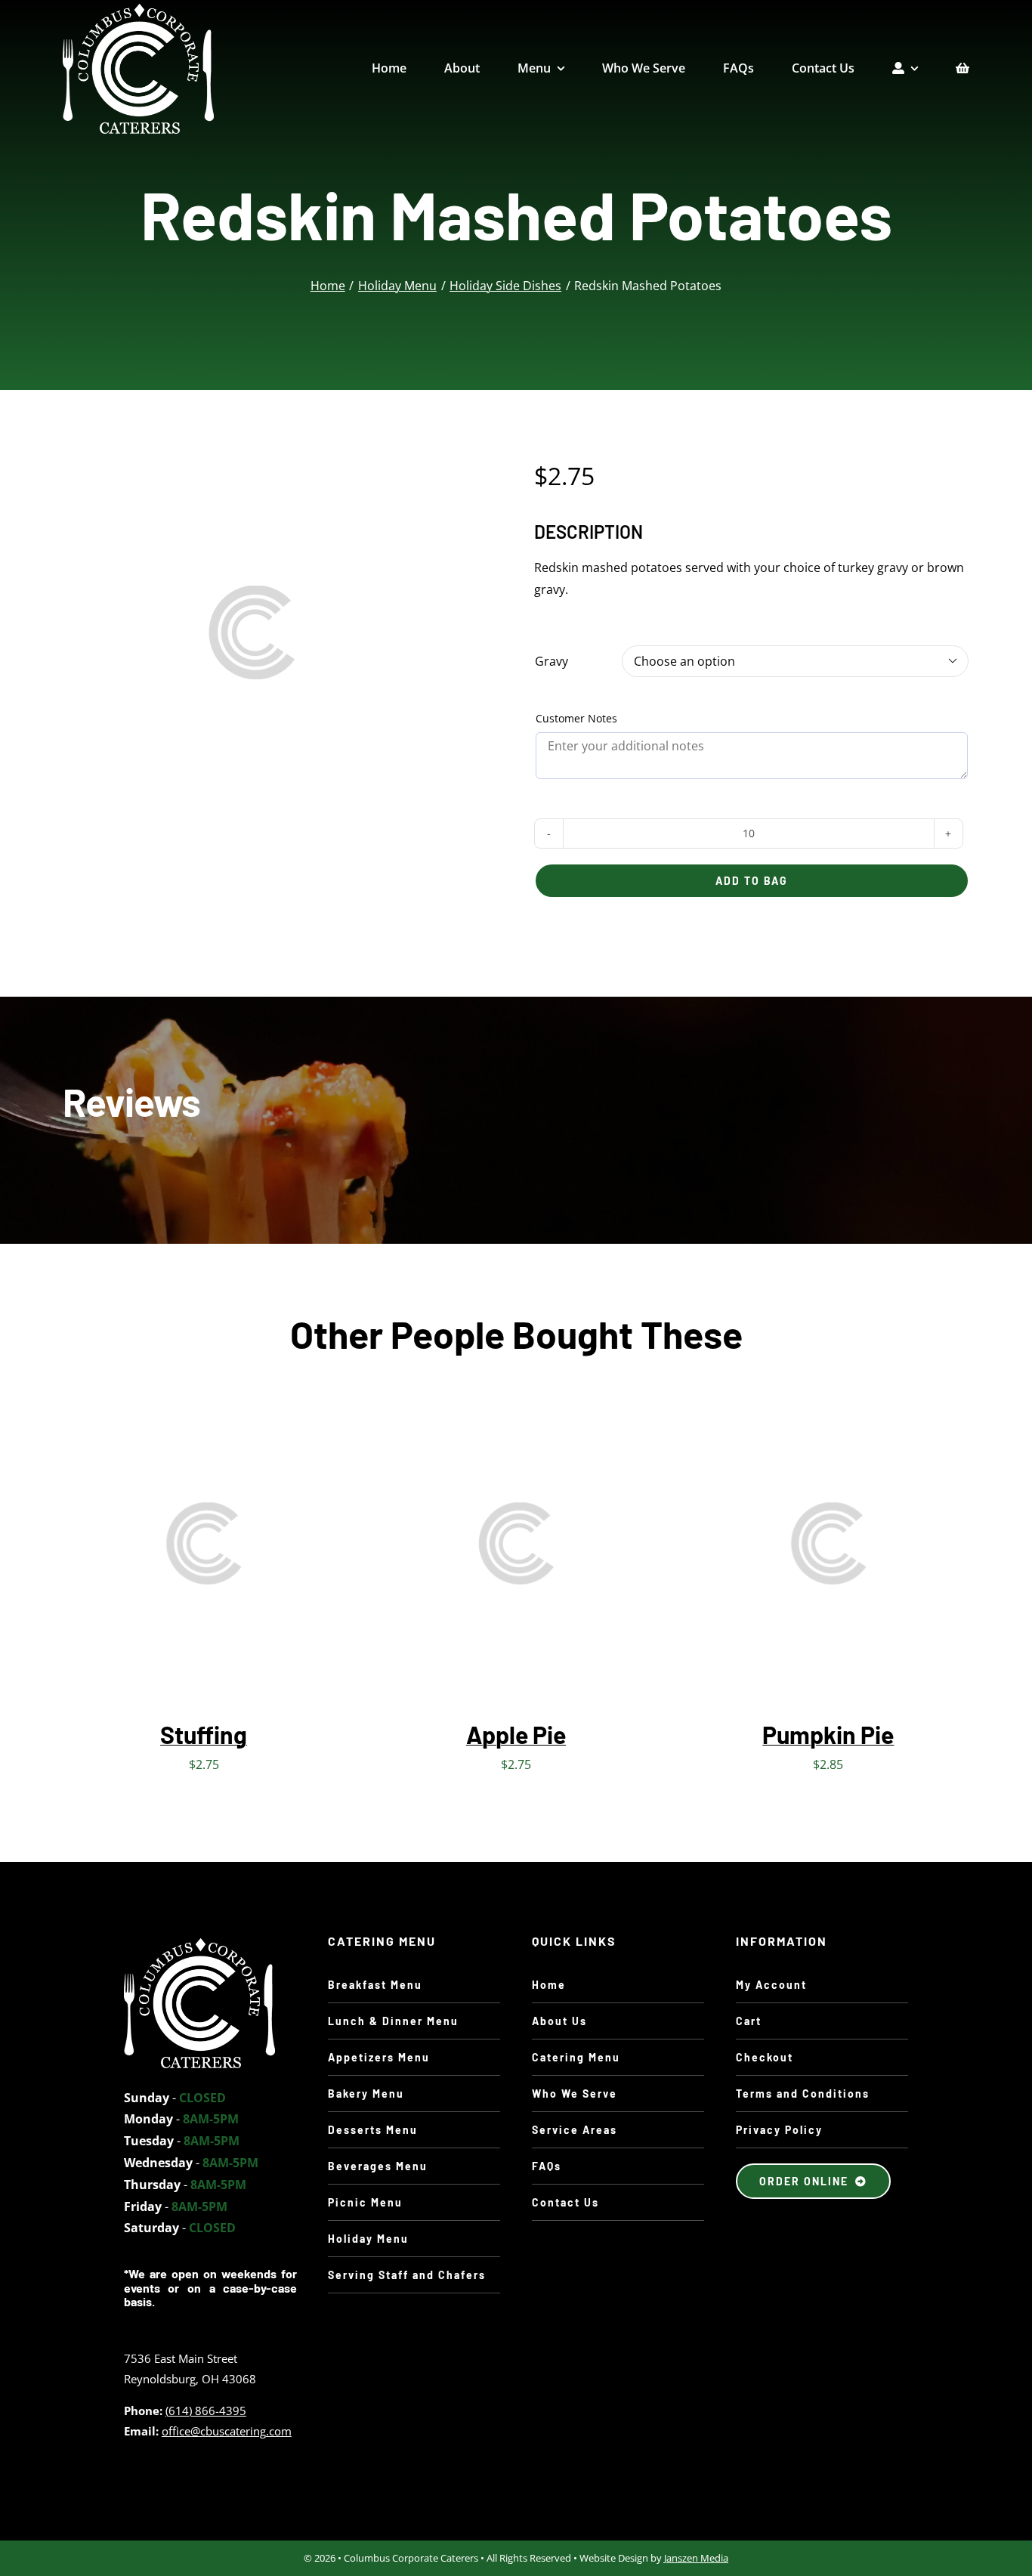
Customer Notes (576, 718)
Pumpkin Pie (828, 1734)
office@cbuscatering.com (227, 2431)
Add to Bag (752, 881)
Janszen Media (696, 2558)
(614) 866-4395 (206, 2411)
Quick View (247, 1547)
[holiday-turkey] (199, 1944)
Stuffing (204, 1734)
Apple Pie (516, 1734)
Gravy (552, 661)
